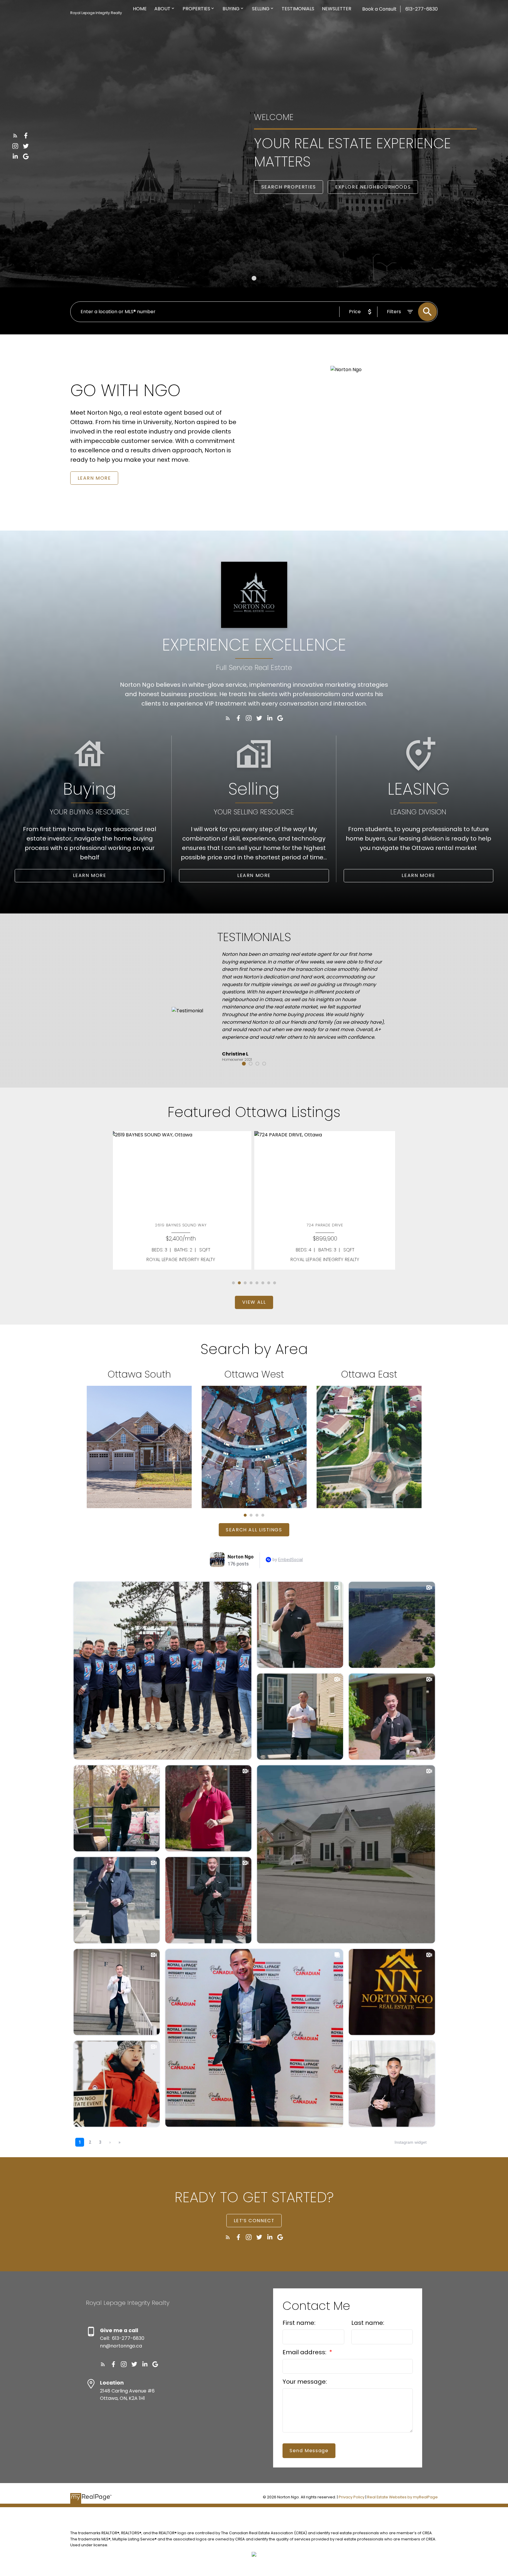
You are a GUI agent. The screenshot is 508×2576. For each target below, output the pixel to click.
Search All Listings (254, 1530)
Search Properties (289, 187)
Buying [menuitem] (231, 9)
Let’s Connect (254, 2221)
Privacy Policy (352, 2497)
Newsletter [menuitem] (337, 9)
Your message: (305, 2382)
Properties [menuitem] (196, 9)
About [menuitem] (162, 9)
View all (254, 1302)
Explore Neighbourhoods (373, 187)
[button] (15, 136)
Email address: (305, 2352)
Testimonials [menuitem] (298, 9)
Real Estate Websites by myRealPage (402, 2497)
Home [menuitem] (140, 9)
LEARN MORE (94, 478)
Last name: (368, 2323)
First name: (299, 2323)
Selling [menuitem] (261, 9)
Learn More (90, 876)
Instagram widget (411, 2142)
